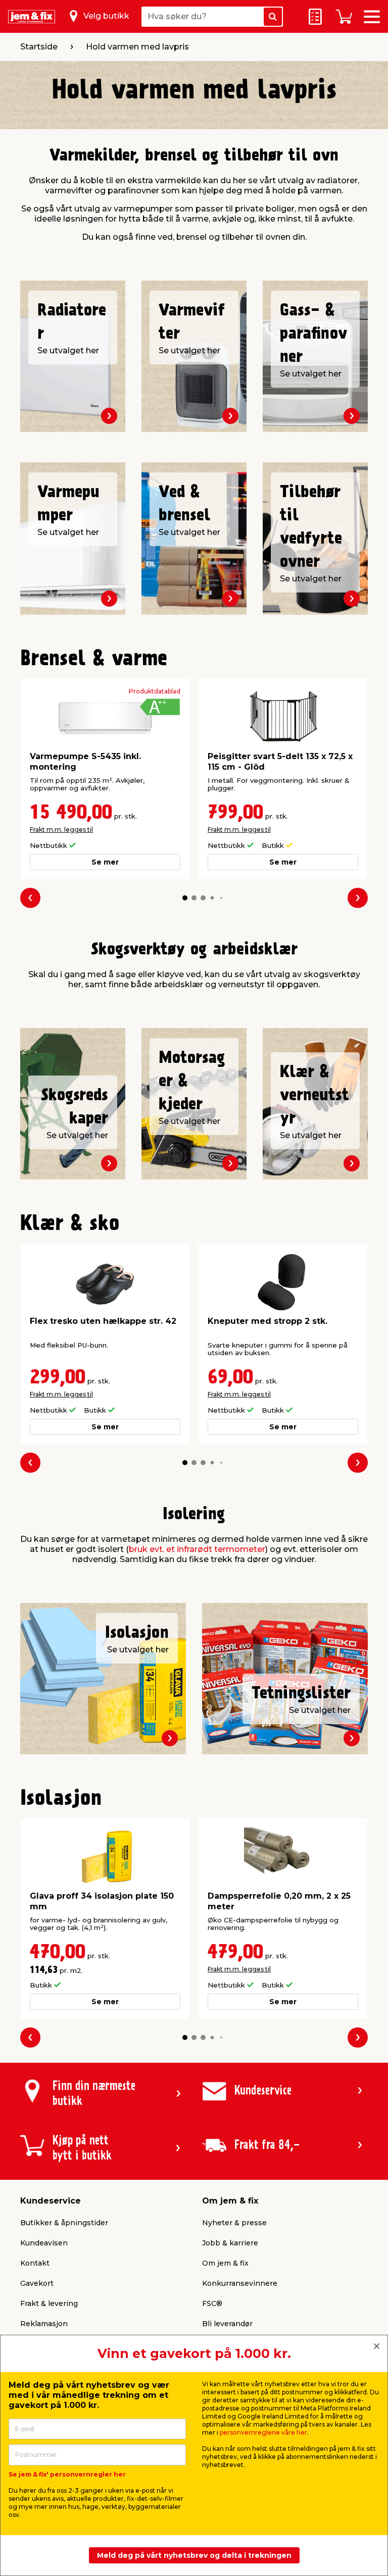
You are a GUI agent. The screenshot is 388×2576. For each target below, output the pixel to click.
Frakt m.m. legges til (61, 829)
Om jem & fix (225, 2263)
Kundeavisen (44, 2243)
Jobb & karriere (230, 2243)
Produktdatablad (155, 691)
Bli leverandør (227, 2324)
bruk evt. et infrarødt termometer (197, 1549)
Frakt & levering (49, 2303)
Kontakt (35, 2263)
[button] (185, 898)
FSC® (212, 2303)
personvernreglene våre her (263, 2432)
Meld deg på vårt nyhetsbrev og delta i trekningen (194, 2555)
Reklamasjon (44, 2324)
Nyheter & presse (234, 2223)
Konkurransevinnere (240, 2283)
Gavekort (37, 2283)
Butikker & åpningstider (64, 2223)
